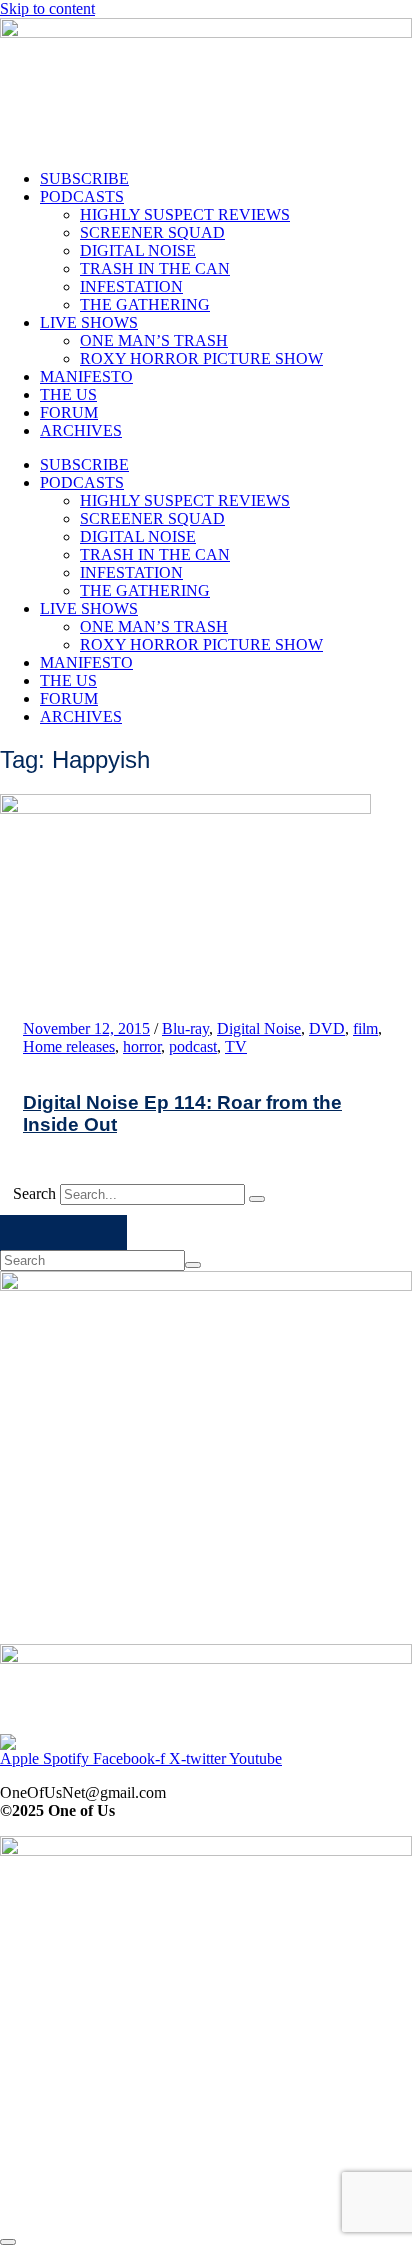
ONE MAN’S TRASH (154, 340)
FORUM (69, 412)
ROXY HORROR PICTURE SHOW (201, 358)
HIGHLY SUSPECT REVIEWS (185, 214)
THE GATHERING (145, 304)
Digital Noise (259, 1028)
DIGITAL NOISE (138, 250)
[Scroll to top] (8, 2242)
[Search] (257, 1199)
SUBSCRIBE (84, 178)
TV (236, 1046)
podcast (193, 1046)
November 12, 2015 (86, 1028)
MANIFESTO (86, 376)
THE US (68, 394)
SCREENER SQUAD (152, 232)
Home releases (69, 1046)
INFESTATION (131, 286)
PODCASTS (82, 196)
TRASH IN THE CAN (155, 268)
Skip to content (47, 8)
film (365, 1028)
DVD (327, 1028)
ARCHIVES (81, 430)
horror (142, 1046)
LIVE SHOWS (89, 322)
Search (34, 1193)
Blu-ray (185, 1028)
